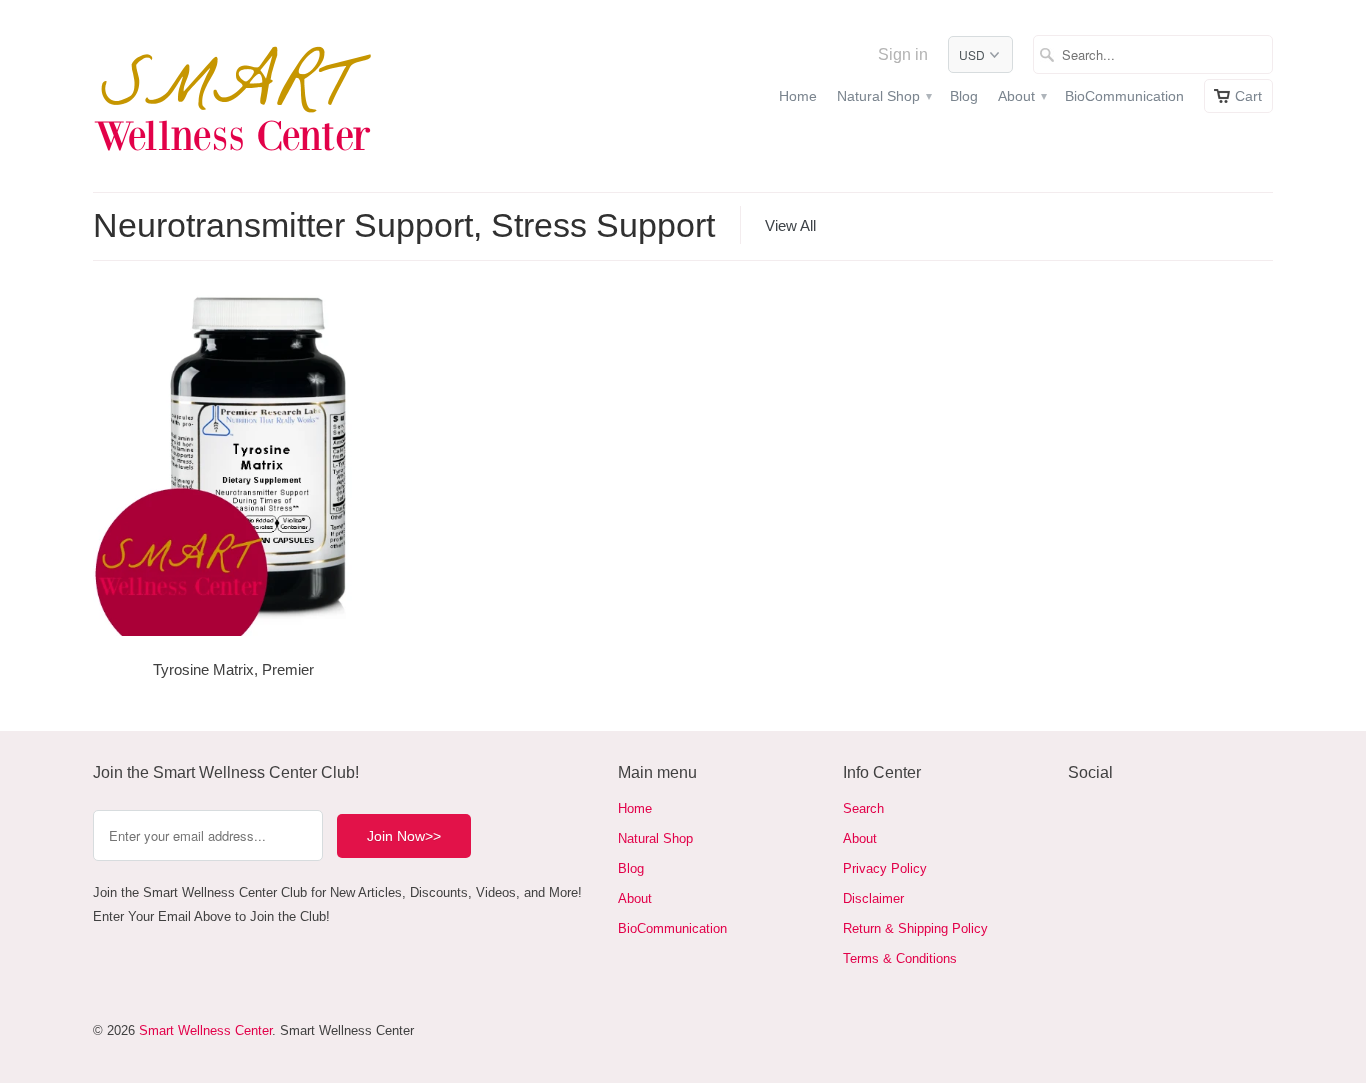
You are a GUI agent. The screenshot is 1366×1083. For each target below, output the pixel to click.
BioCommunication (1124, 96)
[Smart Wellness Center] (233, 96)
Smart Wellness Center (205, 1030)
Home (798, 96)
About (1021, 96)
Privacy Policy (885, 868)
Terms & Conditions (900, 958)
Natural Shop (883, 96)
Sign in (903, 54)
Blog (964, 96)
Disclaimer (873, 898)
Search (863, 808)
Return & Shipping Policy (915, 928)
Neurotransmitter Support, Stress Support (404, 225)
